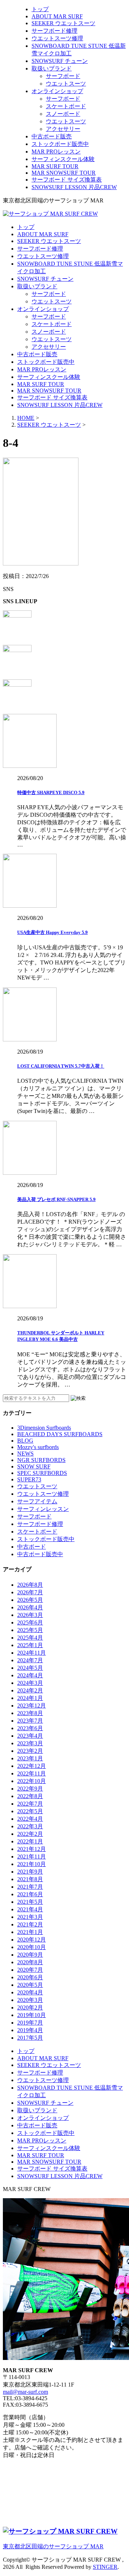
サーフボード (63, 76)
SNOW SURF (34, 1466)
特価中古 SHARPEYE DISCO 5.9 (51, 792)
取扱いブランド (52, 68)
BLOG (25, 1441)
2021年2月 (30, 1924)
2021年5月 (30, 1902)
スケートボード (66, 106)
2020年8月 (30, 1962)
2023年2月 (30, 1751)
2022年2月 (30, 1834)
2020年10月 (32, 1947)
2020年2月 (30, 2007)
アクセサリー (63, 129)
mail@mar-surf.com (25, 2392)
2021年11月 (32, 1857)
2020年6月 (30, 1977)
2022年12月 (32, 1766)
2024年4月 (30, 1675)
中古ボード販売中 (40, 1554)
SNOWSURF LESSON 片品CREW (74, 187)
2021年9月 (30, 1872)
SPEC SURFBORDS (42, 1473)
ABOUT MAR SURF (57, 16)
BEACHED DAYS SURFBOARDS (60, 1434)
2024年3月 (30, 1683)
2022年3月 (30, 1826)
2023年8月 (30, 1713)
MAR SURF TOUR (55, 166)
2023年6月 (30, 1728)
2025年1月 (30, 1645)
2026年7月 (30, 1592)
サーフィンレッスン (43, 1509)
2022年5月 (30, 1811)
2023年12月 (32, 1706)
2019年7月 (30, 2023)
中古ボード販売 (52, 136)
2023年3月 (30, 1743)
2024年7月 (30, 1660)
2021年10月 (32, 1864)
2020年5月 (30, 1985)
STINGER (105, 2567)
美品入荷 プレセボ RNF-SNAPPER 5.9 (56, 1199)
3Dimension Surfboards (44, 1428)
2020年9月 (30, 1955)
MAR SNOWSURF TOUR (64, 173)
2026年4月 (30, 1607)
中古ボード (32, 1547)
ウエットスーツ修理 (57, 38)
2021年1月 (30, 1932)
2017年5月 (30, 2038)
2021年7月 (30, 1887)
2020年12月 (32, 1940)
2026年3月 (30, 1615)
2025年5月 (30, 1630)
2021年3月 (30, 1917)
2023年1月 (30, 1758)
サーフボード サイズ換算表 (67, 180)
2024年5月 (30, 1668)
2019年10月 (32, 2015)
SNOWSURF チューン (60, 61)
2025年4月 (30, 1638)
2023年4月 (30, 1736)
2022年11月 (32, 1773)
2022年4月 (30, 1819)
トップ (40, 9)
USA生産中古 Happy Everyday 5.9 (52, 932)
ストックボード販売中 (60, 144)
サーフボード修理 (54, 31)
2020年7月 (30, 1970)
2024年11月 (32, 1653)
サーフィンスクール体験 (63, 159)
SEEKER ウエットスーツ (63, 23)
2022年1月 (30, 1841)
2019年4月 (30, 2030)
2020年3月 (30, 2000)
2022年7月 (30, 1804)
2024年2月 (30, 1690)
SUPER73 (29, 1479)
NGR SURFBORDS (41, 1460)
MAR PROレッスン (56, 152)
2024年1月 (30, 1698)
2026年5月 (30, 1600)
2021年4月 (30, 1909)
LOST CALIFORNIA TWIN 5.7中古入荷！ (61, 1066)
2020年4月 (30, 1992)
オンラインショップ (57, 91)
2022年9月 (30, 1789)
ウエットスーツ (66, 84)
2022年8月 (30, 1796)
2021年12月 (32, 1849)
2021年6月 (30, 1894)
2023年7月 (30, 1721)
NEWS (25, 1454)
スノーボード (63, 114)
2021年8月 (30, 1879)
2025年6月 (30, 1622)
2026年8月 (30, 1585)
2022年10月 (32, 1781)
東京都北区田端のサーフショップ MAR (53, 2546)
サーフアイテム (37, 1501)
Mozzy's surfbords (38, 1447)
